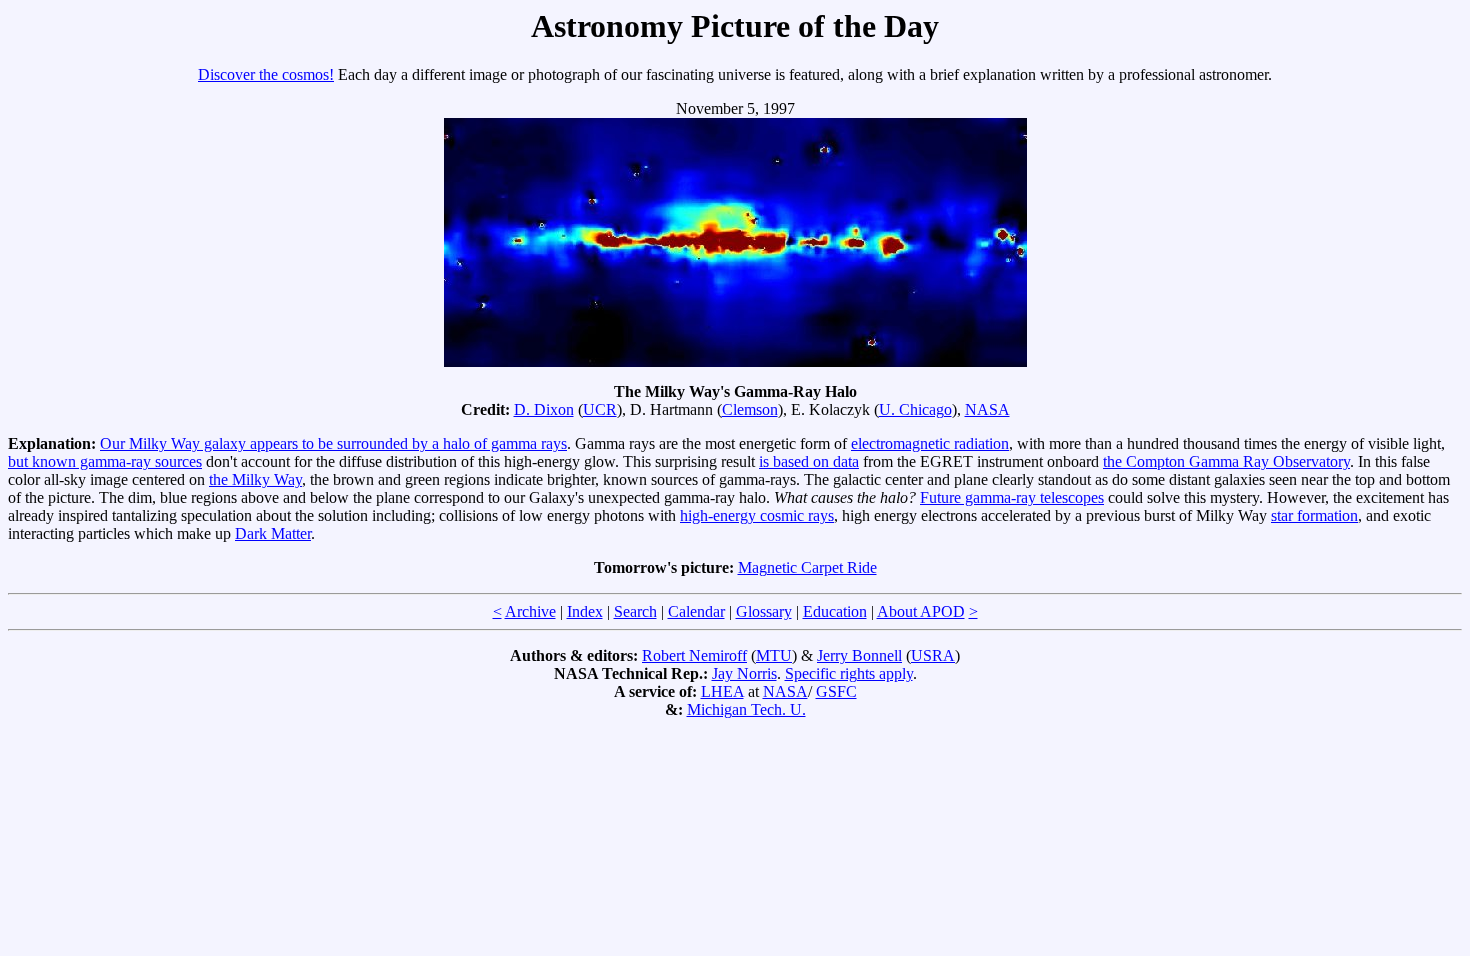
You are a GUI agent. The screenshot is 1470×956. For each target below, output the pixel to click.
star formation (1314, 515)
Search (635, 611)
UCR (600, 409)
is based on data (809, 461)
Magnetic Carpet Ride (807, 567)
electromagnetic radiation (930, 443)
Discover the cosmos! (266, 74)
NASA (987, 409)
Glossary (764, 611)
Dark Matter (273, 533)
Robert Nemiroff (694, 655)
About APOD (921, 611)
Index (585, 611)
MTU (774, 655)
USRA (933, 655)
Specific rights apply (849, 673)
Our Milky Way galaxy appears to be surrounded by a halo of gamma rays (333, 443)
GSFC (836, 691)
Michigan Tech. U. (746, 709)
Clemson (750, 409)
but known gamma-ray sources (105, 461)
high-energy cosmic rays (757, 515)
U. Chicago (915, 409)
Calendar (696, 611)
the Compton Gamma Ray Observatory (1226, 461)
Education (835, 611)
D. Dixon (544, 409)
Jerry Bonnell (859, 655)
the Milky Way (255, 479)
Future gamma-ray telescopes (1012, 497)
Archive (530, 611)
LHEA (722, 691)
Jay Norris (744, 673)
